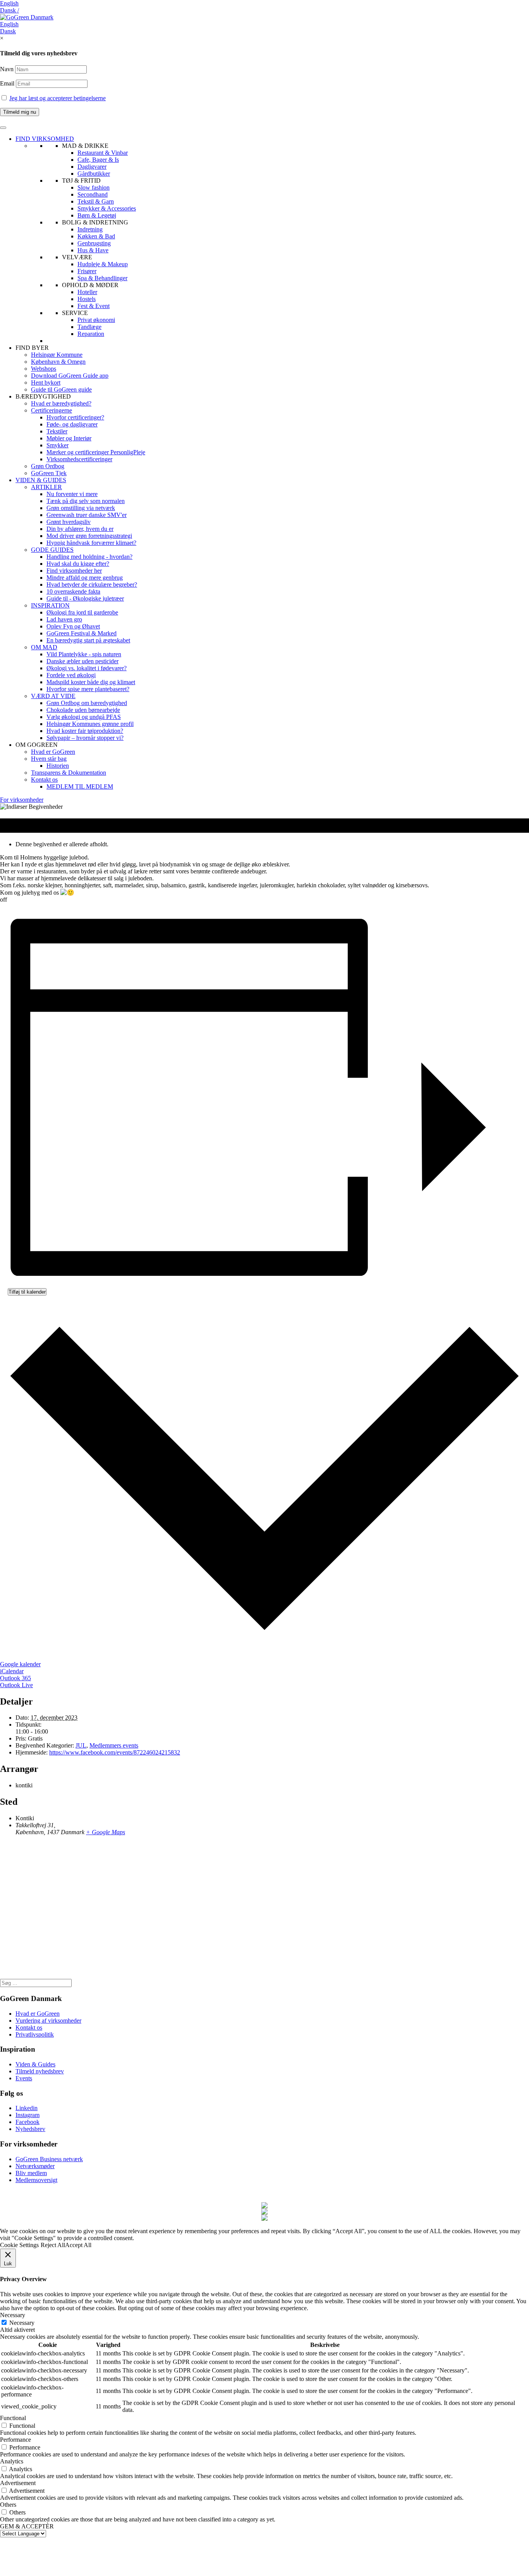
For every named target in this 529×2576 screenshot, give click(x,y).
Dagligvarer (92, 167)
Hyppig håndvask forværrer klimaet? (91, 543)
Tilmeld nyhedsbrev (40, 2071)
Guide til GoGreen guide (61, 389)
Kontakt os (44, 780)
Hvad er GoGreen (53, 752)
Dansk (8, 31)
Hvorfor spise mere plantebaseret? (88, 689)
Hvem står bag (49, 759)
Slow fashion (94, 187)
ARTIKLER (46, 487)
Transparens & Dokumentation (69, 773)
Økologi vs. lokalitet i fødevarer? (87, 668)
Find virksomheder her (74, 571)
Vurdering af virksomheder (48, 2021)
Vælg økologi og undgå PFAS (84, 717)
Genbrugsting (94, 243)
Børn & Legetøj (97, 215)
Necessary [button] (13, 2315)
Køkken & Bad (96, 236)
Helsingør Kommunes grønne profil (90, 724)
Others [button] (8, 2505)
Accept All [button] (78, 2245)
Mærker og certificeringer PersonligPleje (96, 452)
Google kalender (20, 1664)
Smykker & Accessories (107, 208)
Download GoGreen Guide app (70, 376)
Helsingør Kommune (57, 355)
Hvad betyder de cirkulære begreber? (92, 585)
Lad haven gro (64, 619)
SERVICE (75, 313)
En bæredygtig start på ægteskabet (88, 640)
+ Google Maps (106, 1832)
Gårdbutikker (94, 174)
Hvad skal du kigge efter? (78, 564)
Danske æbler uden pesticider (82, 661)
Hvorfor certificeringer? (75, 417)
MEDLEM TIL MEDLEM (80, 786)
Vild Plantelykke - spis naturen (84, 654)
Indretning (90, 229)
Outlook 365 (15, 1678)
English (9, 3)
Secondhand (93, 194)
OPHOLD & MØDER (90, 285)
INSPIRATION (50, 605)
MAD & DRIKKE (85, 146)
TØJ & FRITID (81, 181)
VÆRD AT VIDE (53, 696)
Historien (58, 766)
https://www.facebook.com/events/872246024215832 (115, 1752)
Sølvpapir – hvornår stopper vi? (85, 738)
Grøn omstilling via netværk (81, 508)
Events (24, 2078)
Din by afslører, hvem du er (80, 529)
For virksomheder (22, 800)
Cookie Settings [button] (19, 2245)
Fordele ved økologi (71, 675)
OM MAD (44, 647)
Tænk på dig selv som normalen (86, 501)
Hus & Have (93, 250)
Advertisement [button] (18, 2483)
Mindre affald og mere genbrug (85, 578)
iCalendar (12, 1671)
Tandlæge (89, 327)
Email (8, 83)
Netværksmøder (35, 2166)
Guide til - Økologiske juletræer (85, 598)
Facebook (27, 2122)
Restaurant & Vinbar (103, 153)
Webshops (44, 369)
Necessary (22, 2323)
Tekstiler (57, 431)
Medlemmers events (114, 1745)
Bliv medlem (31, 2173)
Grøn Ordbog (48, 466)
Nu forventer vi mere (72, 494)
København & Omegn (58, 362)
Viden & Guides (35, 2064)
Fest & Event (94, 306)
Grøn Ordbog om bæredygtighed (87, 703)
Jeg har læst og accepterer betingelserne (58, 98)
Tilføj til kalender (27, 1292)
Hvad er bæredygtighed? (61, 403)
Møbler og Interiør (69, 438)
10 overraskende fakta (73, 591)
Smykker (58, 445)
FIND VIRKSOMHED (45, 139)
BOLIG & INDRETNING (95, 222)
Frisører (87, 271)
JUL (81, 1745)
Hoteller (87, 292)
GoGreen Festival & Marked (82, 633)
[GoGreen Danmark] (27, 17)
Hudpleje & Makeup (103, 264)
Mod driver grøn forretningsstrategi (89, 536)
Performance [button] (15, 2440)
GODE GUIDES (52, 550)
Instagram (27, 2115)
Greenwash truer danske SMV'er (87, 515)
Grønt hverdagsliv (69, 522)
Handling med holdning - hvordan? (89, 557)
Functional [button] (13, 2418)
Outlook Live (16, 1685)
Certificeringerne (52, 410)
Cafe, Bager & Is (98, 160)
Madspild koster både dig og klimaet (91, 682)
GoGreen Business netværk (49, 2159)
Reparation (91, 334)
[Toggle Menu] (3, 128)
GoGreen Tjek (49, 473)
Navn (7, 69)
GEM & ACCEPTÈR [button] (27, 2526)
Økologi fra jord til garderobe (82, 612)
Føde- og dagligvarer (72, 424)
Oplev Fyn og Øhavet (73, 626)
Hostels (87, 299)
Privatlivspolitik (35, 2034)
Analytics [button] (12, 2461)
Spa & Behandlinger (102, 278)
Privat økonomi (96, 320)
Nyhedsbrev (30, 2129)
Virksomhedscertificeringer (79, 459)
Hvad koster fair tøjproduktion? (85, 731)
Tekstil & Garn (96, 201)
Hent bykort (46, 383)
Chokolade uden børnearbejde (83, 710)
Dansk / (9, 10)
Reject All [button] (53, 2245)
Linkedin (27, 2108)
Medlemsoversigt (36, 2180)
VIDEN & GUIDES (41, 480)
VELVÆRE (77, 257)
